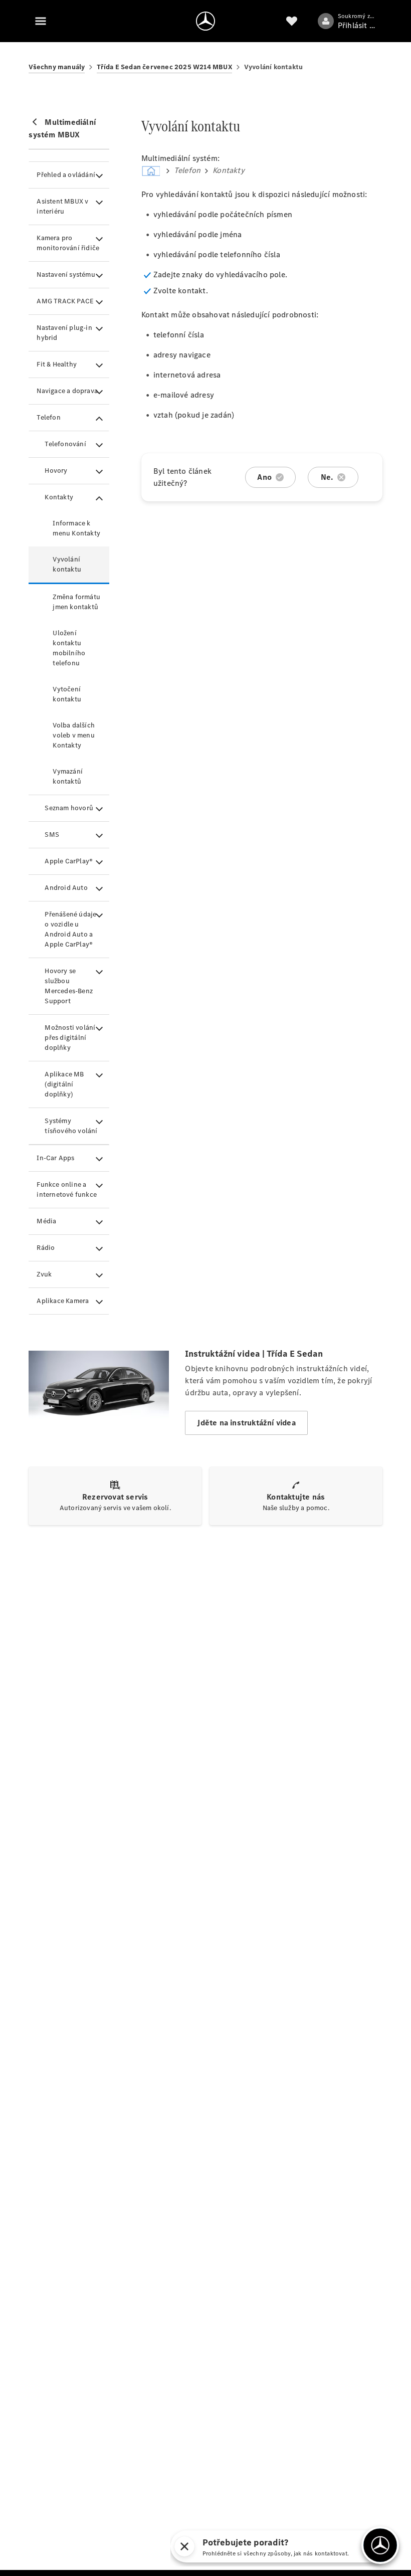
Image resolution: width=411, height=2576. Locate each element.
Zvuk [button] (44, 1274)
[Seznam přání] (292, 21)
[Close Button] (262, 2546)
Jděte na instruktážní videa (246, 1423)
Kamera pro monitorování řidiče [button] (68, 243)
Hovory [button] (56, 471)
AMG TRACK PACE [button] (65, 301)
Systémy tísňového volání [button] (71, 1126)
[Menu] (41, 21)
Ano (264, 477)
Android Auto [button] (66, 888)
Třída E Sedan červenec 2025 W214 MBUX (164, 67)
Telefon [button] (48, 417)
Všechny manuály (57, 67)
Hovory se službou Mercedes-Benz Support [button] (69, 986)
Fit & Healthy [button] (57, 364)
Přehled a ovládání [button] (66, 175)
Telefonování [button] (65, 444)
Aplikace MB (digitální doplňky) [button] (64, 1084)
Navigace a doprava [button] (67, 391)
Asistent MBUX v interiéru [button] (62, 206)
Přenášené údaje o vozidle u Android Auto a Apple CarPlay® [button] (70, 929)
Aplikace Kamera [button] (63, 1301)
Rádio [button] (46, 1248)
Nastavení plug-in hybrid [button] (64, 333)
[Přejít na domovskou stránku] (205, 21)
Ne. (327, 477)
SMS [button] (52, 835)
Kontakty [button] (59, 497)
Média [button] (46, 1221)
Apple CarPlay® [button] (69, 861)
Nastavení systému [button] (66, 274)
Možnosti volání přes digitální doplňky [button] (70, 1038)
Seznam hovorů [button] (69, 808)
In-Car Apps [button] (55, 1158)
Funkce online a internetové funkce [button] (67, 1189)
